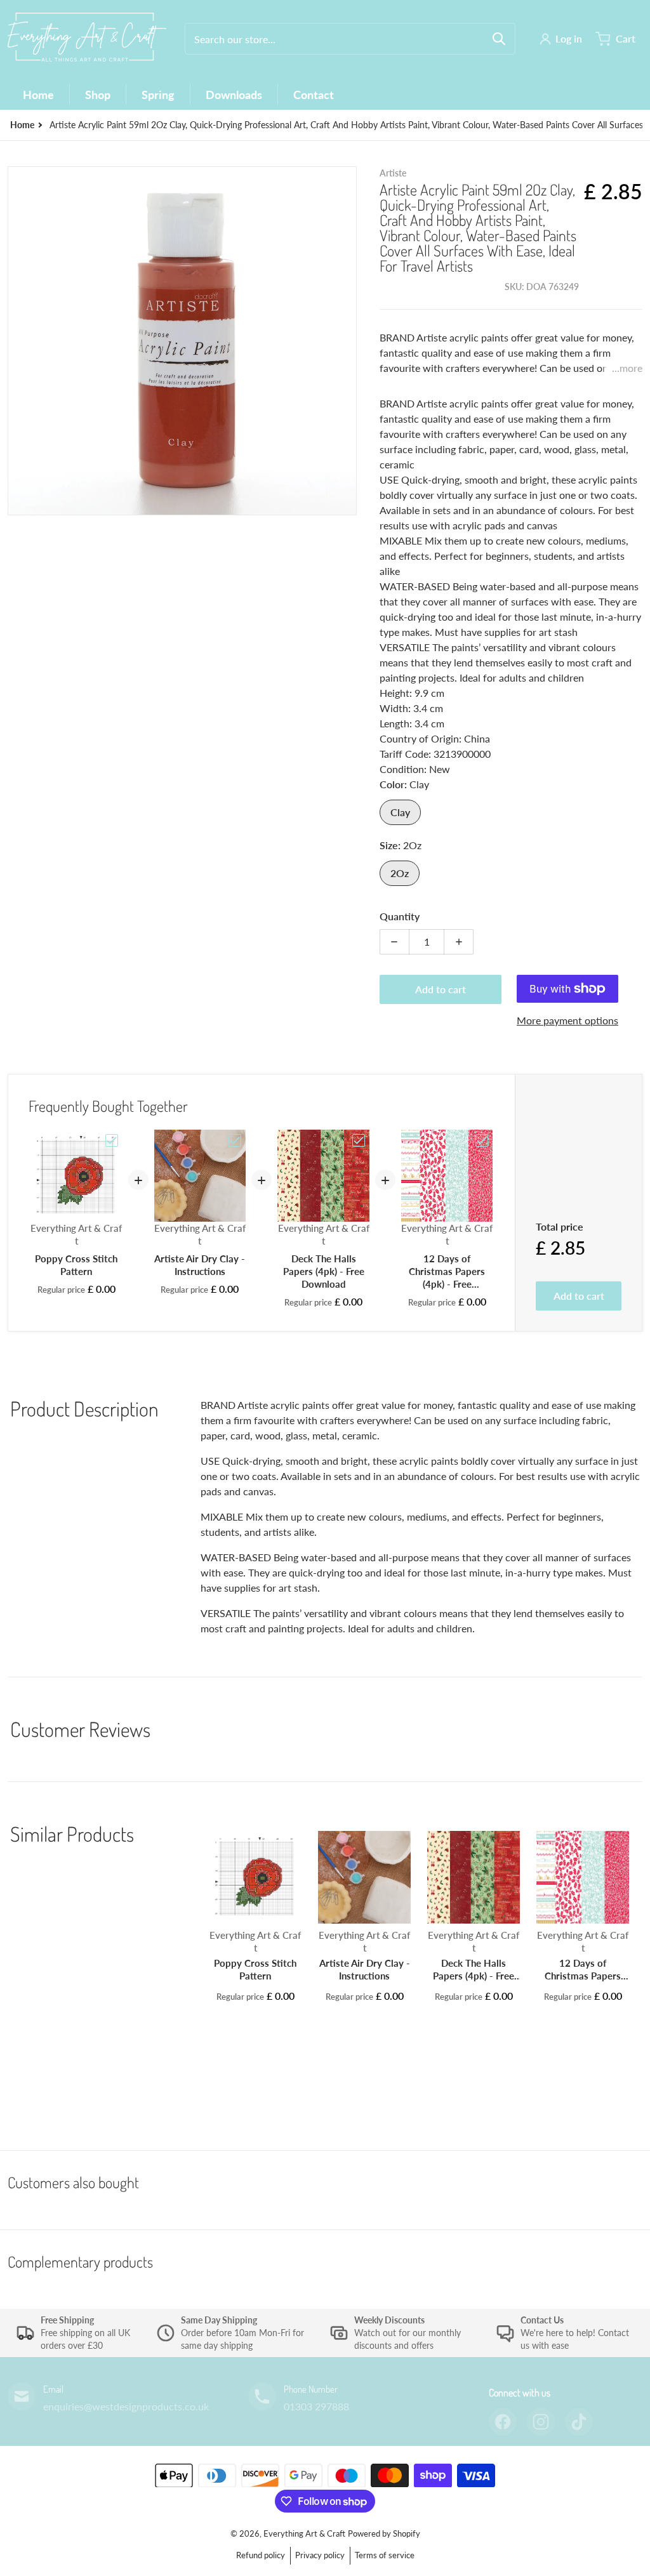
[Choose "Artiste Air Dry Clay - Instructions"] (235, 1140)
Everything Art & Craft (304, 2533)
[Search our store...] (499, 39)
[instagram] (541, 2422)
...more (627, 368)
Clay (400, 812)
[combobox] (350, 39)
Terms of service (385, 2555)
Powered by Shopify (384, 2533)
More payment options (567, 1020)
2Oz (400, 873)
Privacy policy (320, 2555)
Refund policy (261, 2555)
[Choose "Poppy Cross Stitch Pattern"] (112, 1140)
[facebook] (503, 2422)
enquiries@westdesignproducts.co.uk (126, 2406)
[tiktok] (579, 2422)
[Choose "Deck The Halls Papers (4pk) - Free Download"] (359, 1140)
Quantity (400, 916)
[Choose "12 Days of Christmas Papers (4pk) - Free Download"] (482, 1140)
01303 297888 (316, 2406)
